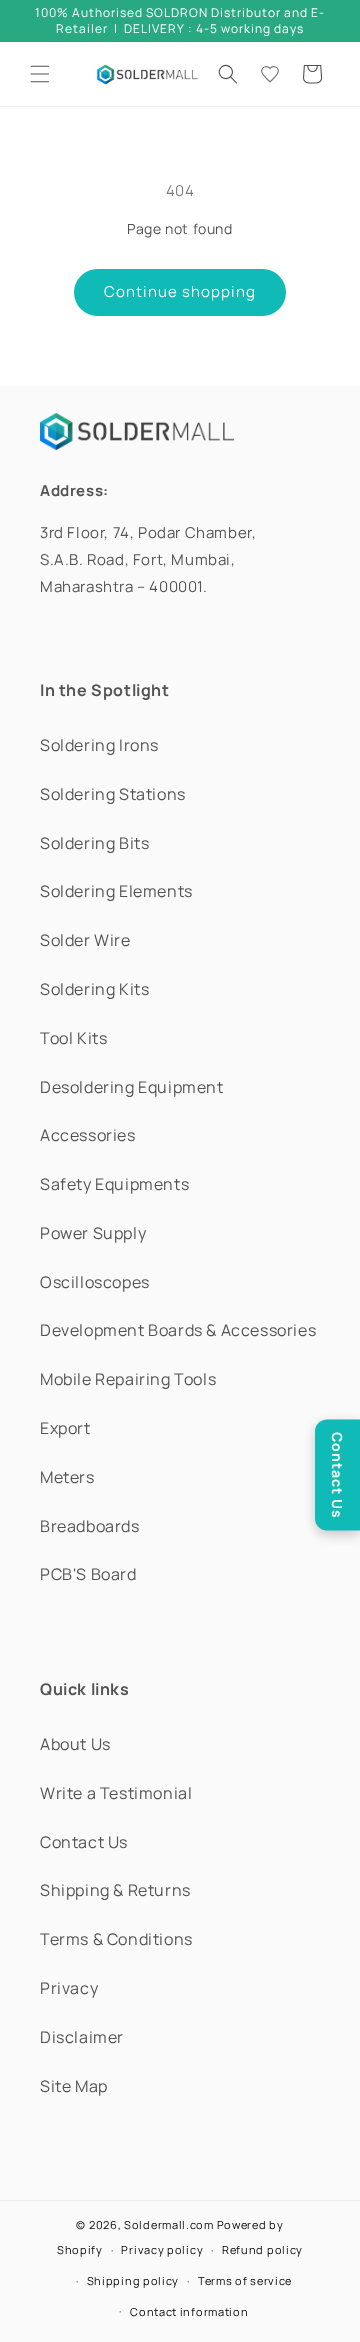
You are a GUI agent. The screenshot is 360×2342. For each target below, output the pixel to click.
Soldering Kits (94, 989)
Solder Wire (85, 940)
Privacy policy (162, 2249)
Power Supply (93, 1233)
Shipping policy (133, 2280)
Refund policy (262, 2249)
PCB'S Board (88, 1574)
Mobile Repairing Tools (128, 1379)
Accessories (88, 1135)
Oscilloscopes (95, 1282)
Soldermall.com (169, 2224)
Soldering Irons (99, 745)
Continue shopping (180, 291)
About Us (75, 1744)
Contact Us (84, 1842)
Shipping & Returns (115, 1890)
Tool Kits (73, 1038)
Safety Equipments (114, 1184)
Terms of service (245, 2280)
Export (65, 1428)
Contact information (189, 2311)
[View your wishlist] (270, 74)
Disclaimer (82, 2037)
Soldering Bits (94, 843)
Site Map (74, 2086)
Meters (67, 1477)
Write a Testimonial (116, 1793)
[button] (40, 74)
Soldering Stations (113, 794)
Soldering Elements (116, 891)
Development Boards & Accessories (178, 1330)
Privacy (69, 1988)
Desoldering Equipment (132, 1087)
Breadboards (90, 1526)
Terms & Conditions (116, 1939)
